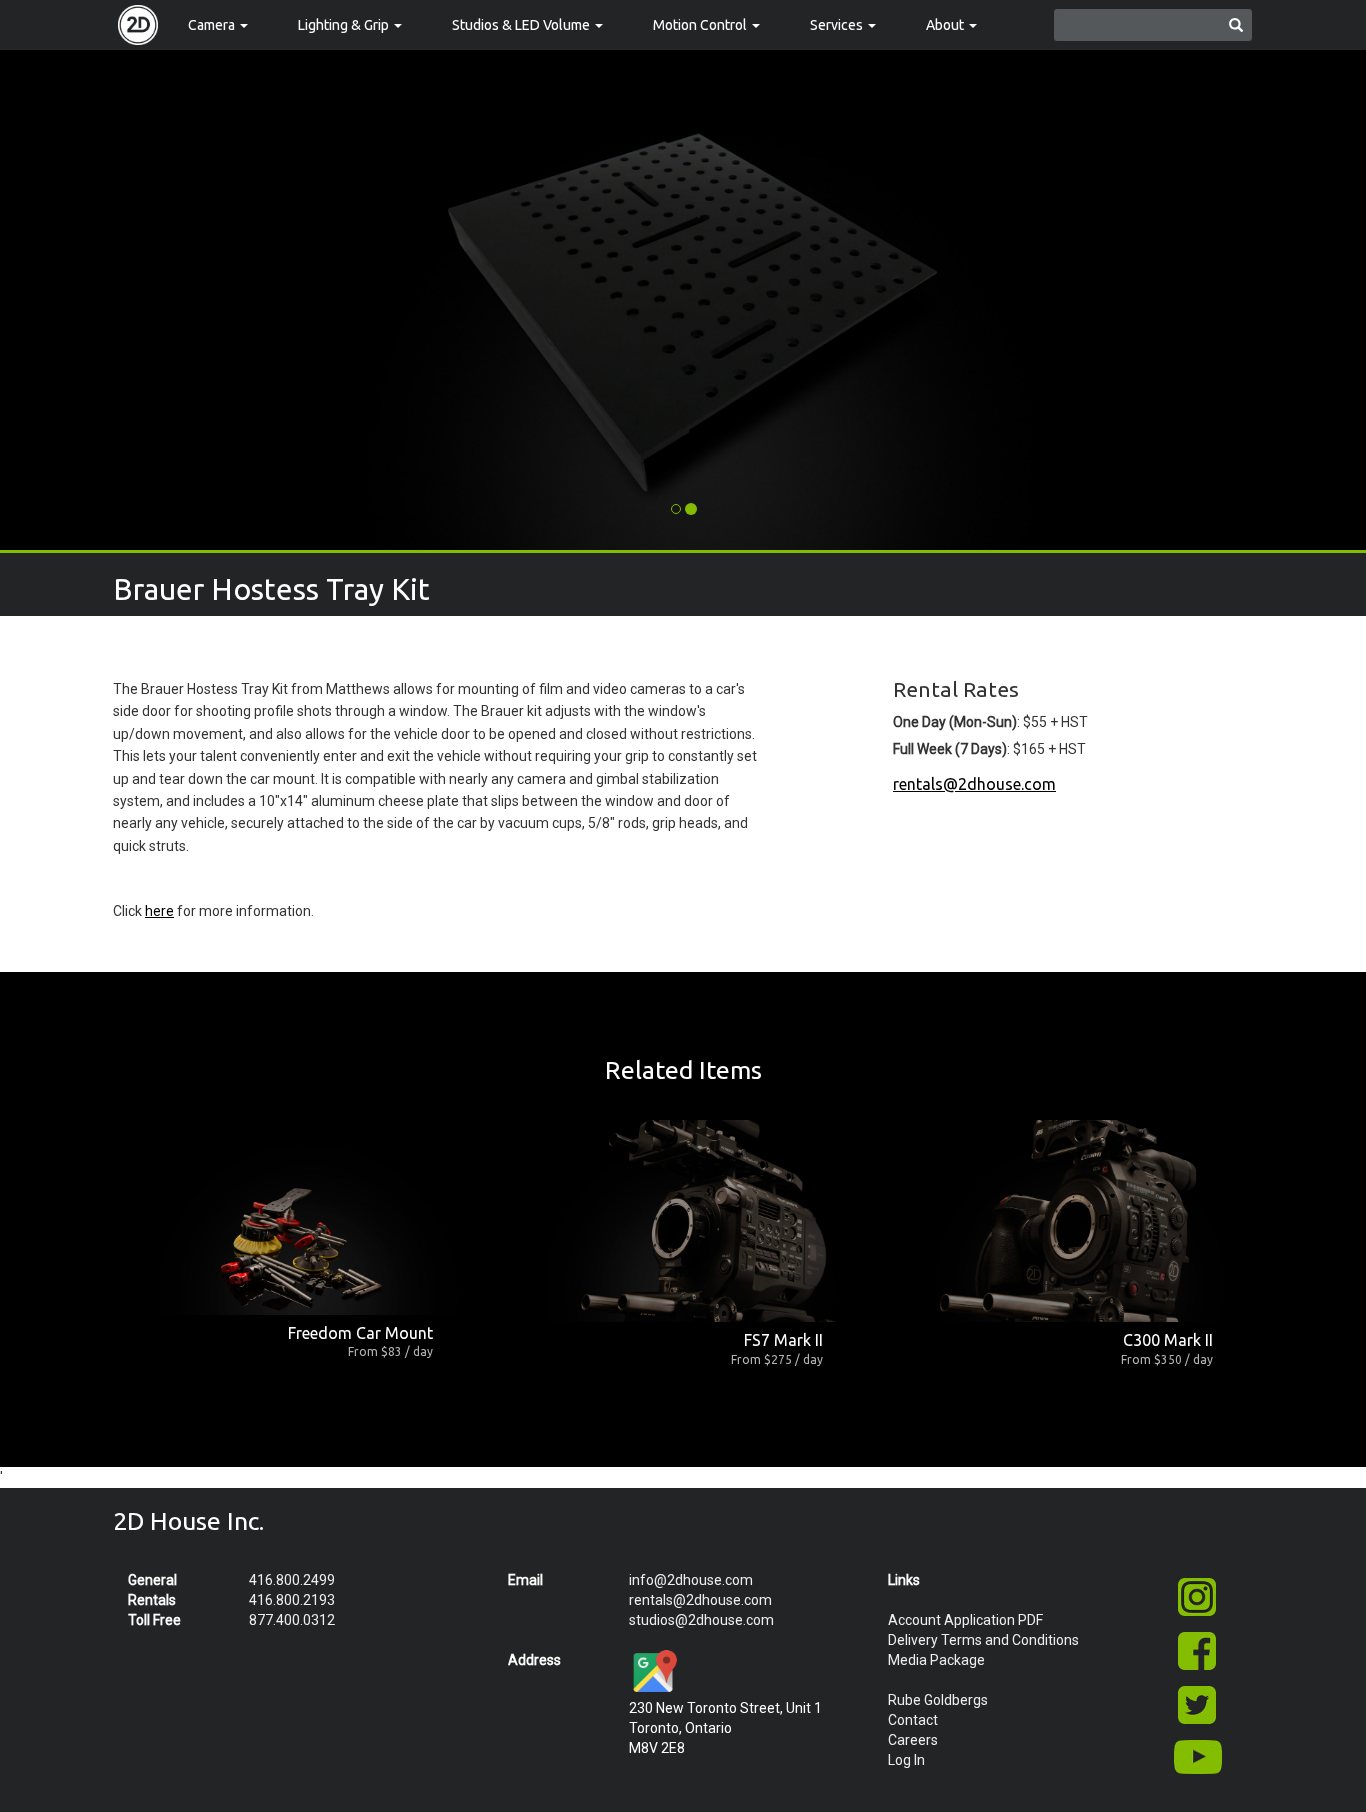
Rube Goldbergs (938, 1700)
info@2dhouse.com (691, 1580)
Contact (913, 1720)
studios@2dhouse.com (701, 1620)
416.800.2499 (292, 1580)
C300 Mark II (1168, 1340)
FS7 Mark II (783, 1340)
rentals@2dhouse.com (974, 784)
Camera (213, 25)
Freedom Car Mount (360, 1333)
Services (838, 25)
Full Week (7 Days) (950, 749)
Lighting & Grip (345, 25)
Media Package (936, 1660)
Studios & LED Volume (522, 25)
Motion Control (701, 25)
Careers (913, 1740)
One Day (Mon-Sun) (955, 722)
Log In (906, 1760)
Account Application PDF (965, 1620)
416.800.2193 (292, 1600)
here (159, 911)
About (946, 25)
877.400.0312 (292, 1620)
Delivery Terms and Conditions (983, 1640)
